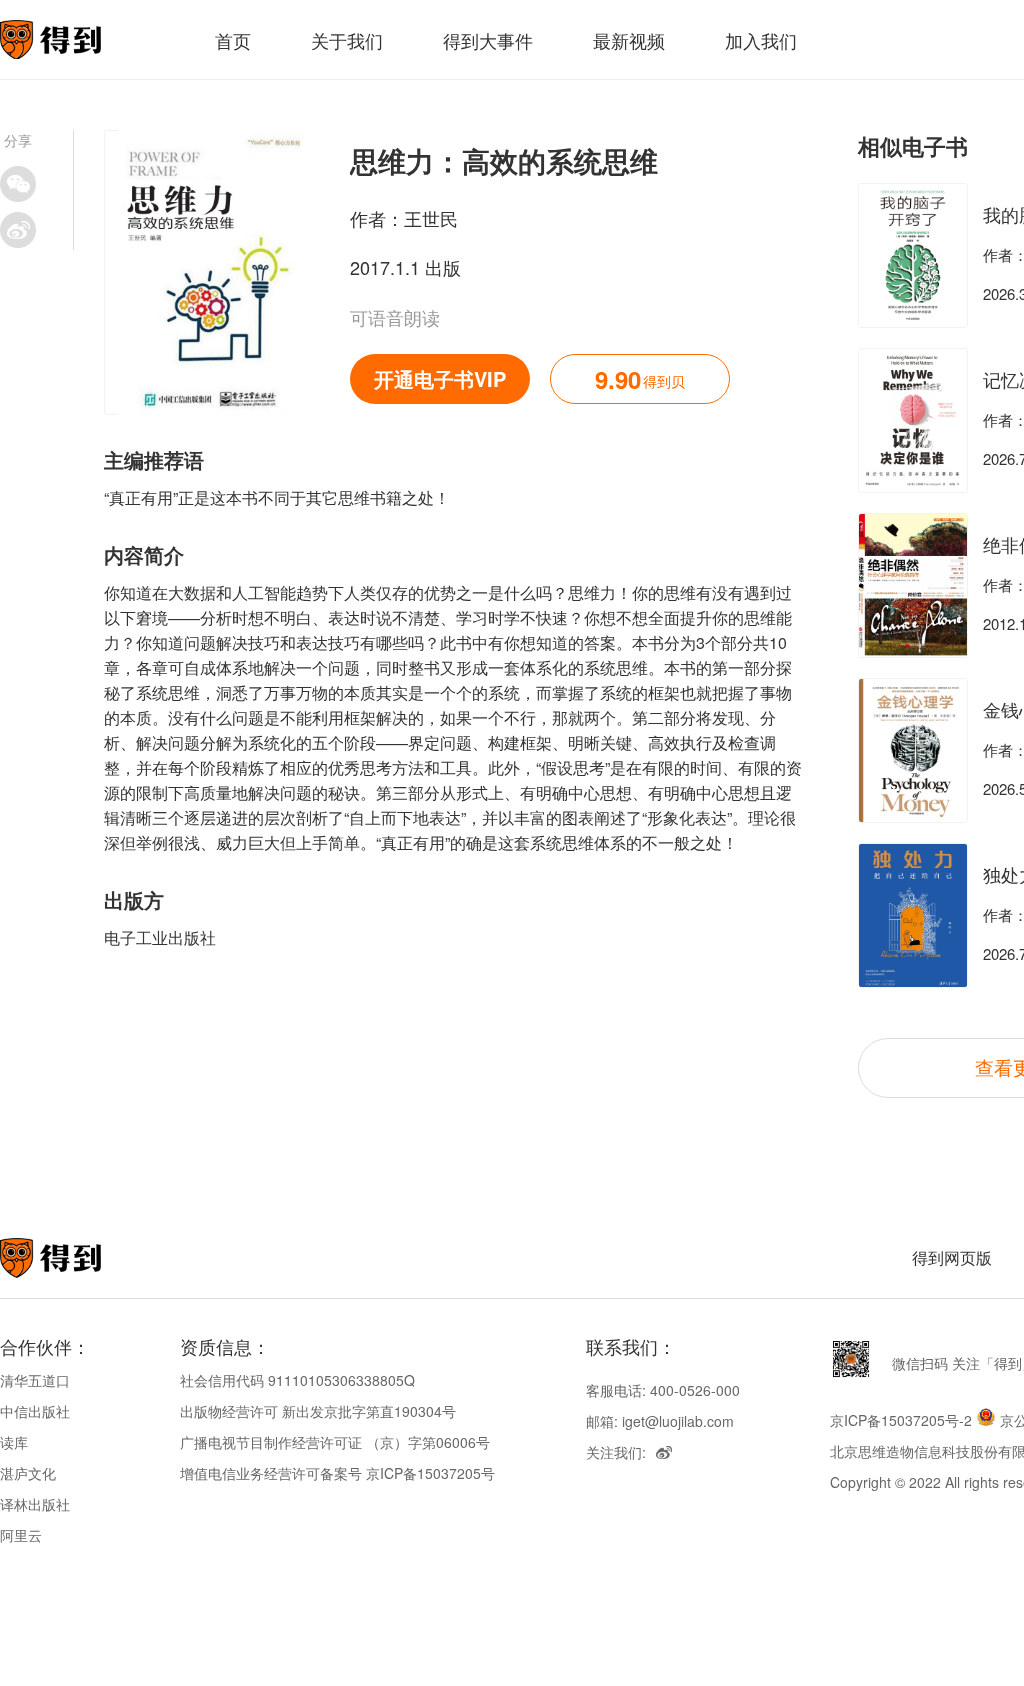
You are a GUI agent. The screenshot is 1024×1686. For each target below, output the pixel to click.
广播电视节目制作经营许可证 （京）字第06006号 (335, 1442)
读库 (14, 1442)
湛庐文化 (28, 1473)
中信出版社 (35, 1411)
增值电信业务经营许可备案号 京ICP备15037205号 (337, 1473)
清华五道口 (35, 1380)
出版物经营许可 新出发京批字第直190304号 (318, 1411)
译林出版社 (35, 1504)
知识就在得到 (77, 1258)
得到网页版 (952, 1257)
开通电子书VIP (440, 378)
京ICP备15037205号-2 (901, 1420)
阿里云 (21, 1535)
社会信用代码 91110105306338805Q (297, 1380)
